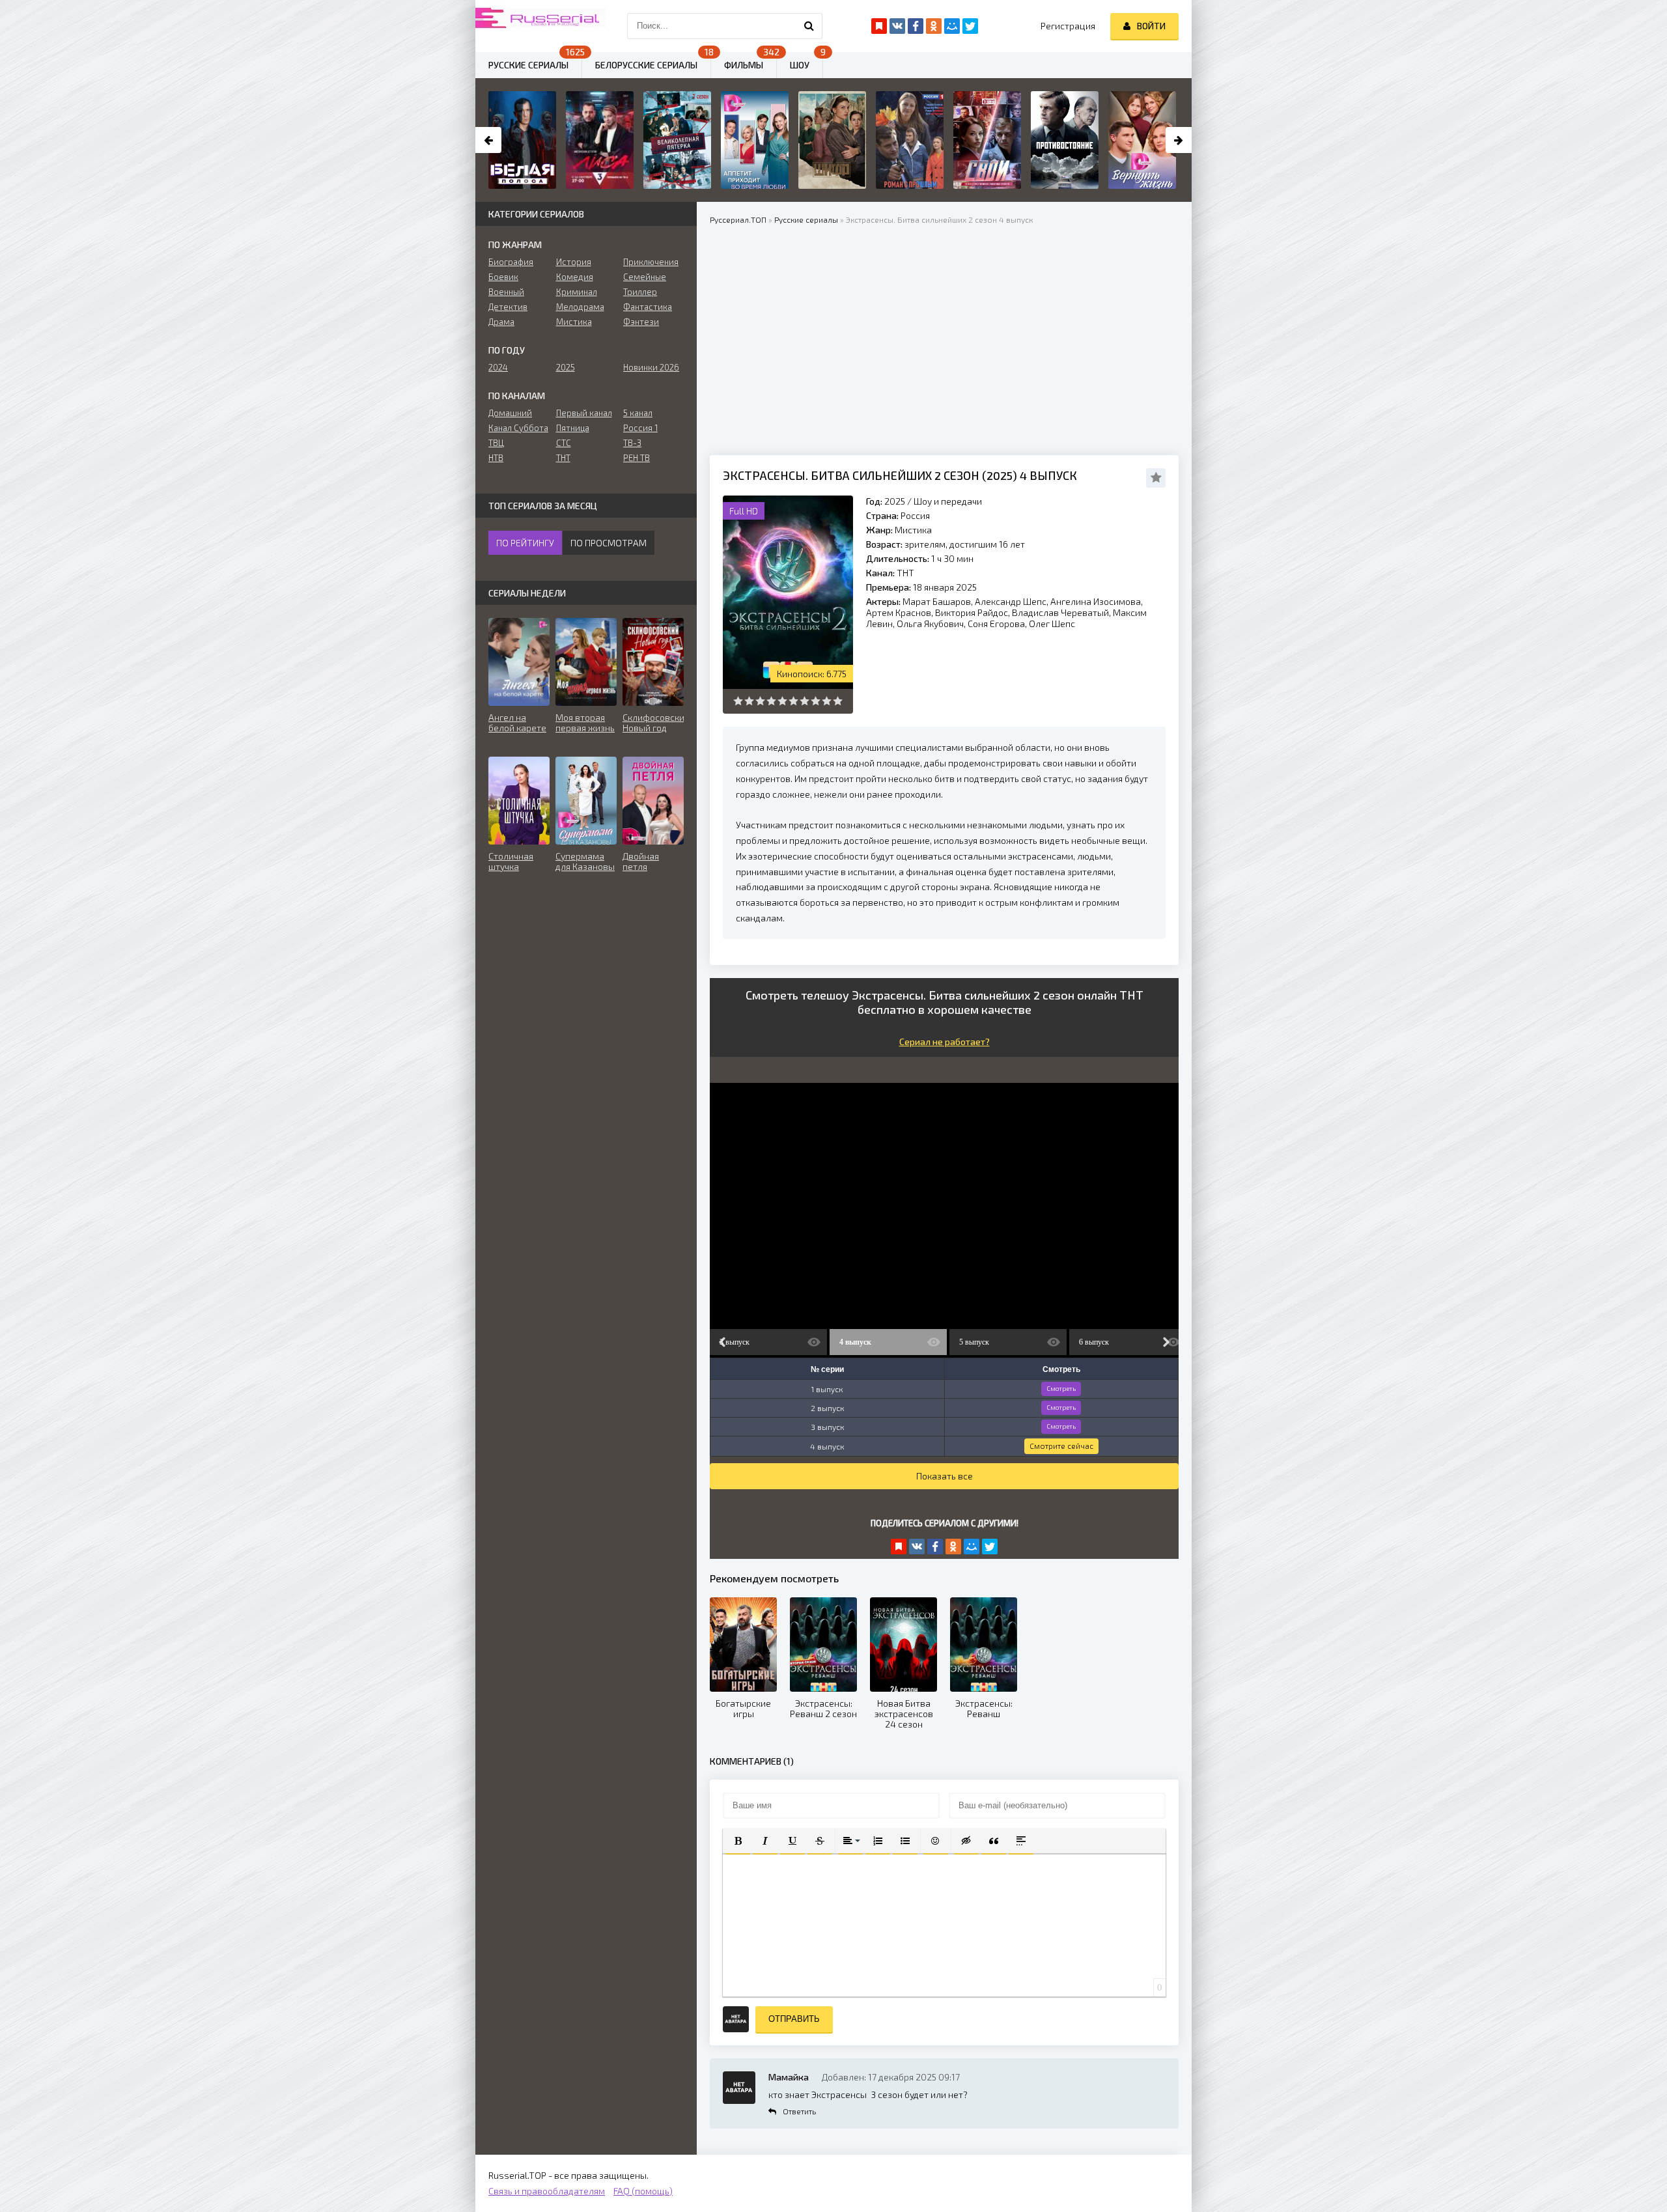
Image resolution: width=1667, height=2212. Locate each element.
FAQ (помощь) (643, 2191)
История (574, 262)
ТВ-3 (632, 443)
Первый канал (584, 413)
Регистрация (1068, 26)
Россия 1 (640, 428)
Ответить (799, 2111)
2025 (895, 501)
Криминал (577, 292)
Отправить (794, 2019)
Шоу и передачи (948, 501)
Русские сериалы (528, 65)
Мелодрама (580, 307)
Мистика (913, 530)
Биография (511, 262)
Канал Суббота (518, 428)
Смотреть (1061, 1388)
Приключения (651, 262)
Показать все (945, 1476)
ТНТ (905, 573)
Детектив (508, 307)
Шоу (800, 65)
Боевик (503, 277)
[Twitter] (990, 1547)
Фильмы (744, 65)
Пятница (573, 428)
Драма (501, 322)
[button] (738, 1841)
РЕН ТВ (637, 458)
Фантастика (648, 307)
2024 (498, 367)
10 (838, 701)
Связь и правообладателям (547, 2191)
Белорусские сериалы (646, 65)
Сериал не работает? (945, 1042)
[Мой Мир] (972, 1547)
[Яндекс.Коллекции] (899, 1547)
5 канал (638, 413)
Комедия (575, 277)
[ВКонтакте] (917, 1547)
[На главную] (540, 26)
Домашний (510, 413)
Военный (506, 292)
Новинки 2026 (651, 367)
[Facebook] (935, 1547)
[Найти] (809, 26)
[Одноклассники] (953, 1547)
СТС (564, 443)
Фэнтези (641, 322)
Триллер (640, 292)
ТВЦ (496, 443)
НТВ (496, 458)
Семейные (645, 277)
